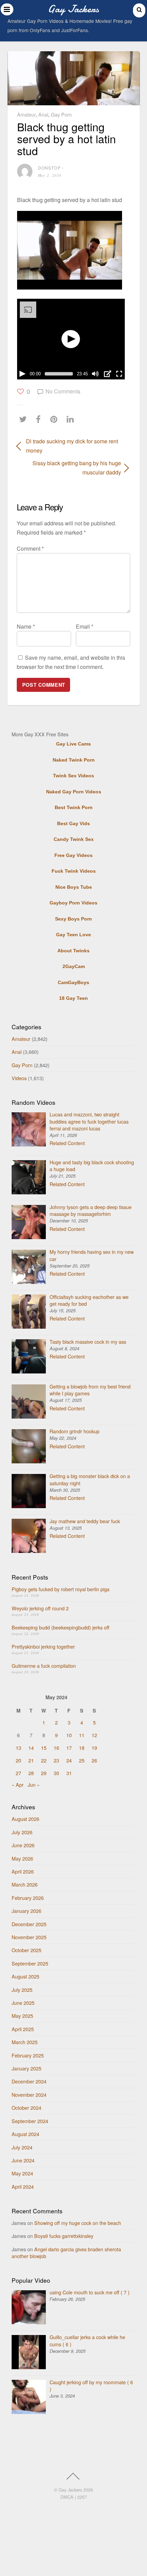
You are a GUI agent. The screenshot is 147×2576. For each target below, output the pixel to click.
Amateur (26, 114)
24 (69, 1760)
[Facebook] (40, 419)
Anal (43, 114)
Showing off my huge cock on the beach (78, 2223)
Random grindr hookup (75, 1431)
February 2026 (28, 1898)
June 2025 (23, 2003)
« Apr (18, 1785)
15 (44, 1748)
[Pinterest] (56, 419)
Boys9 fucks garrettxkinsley (64, 2236)
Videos (19, 1078)
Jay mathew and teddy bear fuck (85, 1521)
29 (44, 1773)
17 (69, 1748)
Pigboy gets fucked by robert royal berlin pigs (61, 1589)
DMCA (67, 2497)
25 (82, 1760)
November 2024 (29, 2095)
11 (82, 1735)
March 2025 (25, 2042)
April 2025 (23, 2029)
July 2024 (22, 2147)
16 (56, 1748)
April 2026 (23, 1871)
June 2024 (23, 2160)
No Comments (63, 391)
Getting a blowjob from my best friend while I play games (90, 1390)
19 (94, 1748)
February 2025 (28, 2055)
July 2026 (22, 1832)
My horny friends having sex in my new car (92, 1255)
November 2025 (29, 1937)
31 (69, 1773)
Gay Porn (61, 114)
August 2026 (25, 1819)
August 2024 (25, 2134)
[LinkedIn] (72, 419)
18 (82, 1748)
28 (31, 1773)
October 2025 (26, 1950)
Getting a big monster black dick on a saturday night (90, 1479)
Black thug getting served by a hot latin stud (66, 138)
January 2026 (26, 1911)
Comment (30, 548)
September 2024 (30, 2121)
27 (18, 1773)
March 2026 (25, 1884)
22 (44, 1760)
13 (18, 1748)
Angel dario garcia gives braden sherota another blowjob (66, 2252)
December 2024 (29, 2081)
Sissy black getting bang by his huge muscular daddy (69, 468)
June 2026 (23, 1845)
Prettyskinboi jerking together (43, 1646)
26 (94, 1760)
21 (31, 1760)
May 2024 (22, 2173)
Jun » (34, 1785)
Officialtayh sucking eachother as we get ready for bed (89, 1300)
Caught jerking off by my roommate (91, 2385)
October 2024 (26, 2108)
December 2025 (29, 1924)
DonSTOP (49, 168)
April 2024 (23, 2186)
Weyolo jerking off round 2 (40, 1608)
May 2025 (22, 2016)
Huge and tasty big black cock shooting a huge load (92, 1165)
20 (18, 1760)
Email (85, 626)
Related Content (67, 1143)
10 (69, 1735)
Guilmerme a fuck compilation (44, 1666)
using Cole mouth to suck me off (90, 2292)
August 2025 (25, 1976)
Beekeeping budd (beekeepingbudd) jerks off (61, 1627)
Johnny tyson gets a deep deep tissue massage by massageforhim (91, 1210)
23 (56, 1760)
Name (26, 626)
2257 (82, 2497)
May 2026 (22, 1858)
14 (31, 1748)
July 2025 (22, 1990)
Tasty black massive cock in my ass (88, 1341)
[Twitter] (25, 419)
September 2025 (30, 1963)
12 (94, 1735)
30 (56, 1773)
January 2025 (26, 2068)
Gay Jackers (70, 2490)
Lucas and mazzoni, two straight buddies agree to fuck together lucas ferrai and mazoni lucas (89, 1121)
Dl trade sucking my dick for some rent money (72, 446)
